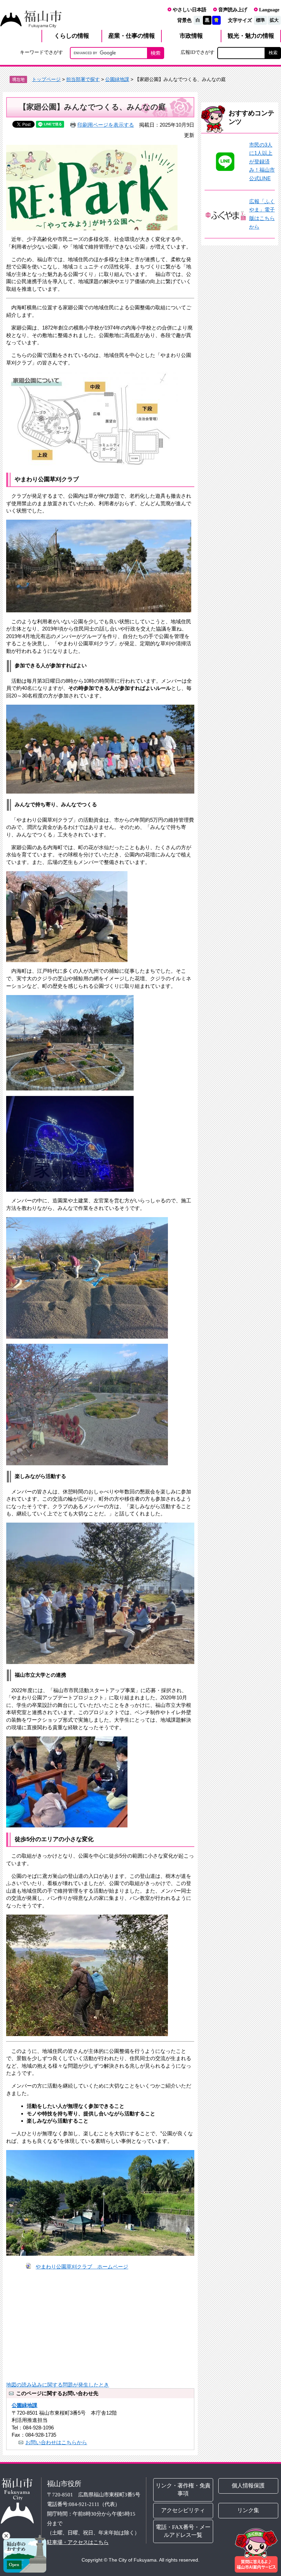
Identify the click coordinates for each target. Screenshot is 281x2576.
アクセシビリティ (183, 2510)
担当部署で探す (83, 79)
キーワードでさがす (41, 52)
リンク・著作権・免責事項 (183, 2490)
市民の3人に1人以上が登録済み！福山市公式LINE (262, 162)
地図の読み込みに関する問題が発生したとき (58, 2385)
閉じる (6, 2536)
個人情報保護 (248, 2486)
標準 (260, 20)
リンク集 (248, 2510)
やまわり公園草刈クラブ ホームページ (82, 2267)
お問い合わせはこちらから (56, 2442)
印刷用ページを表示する (106, 125)
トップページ (46, 79)
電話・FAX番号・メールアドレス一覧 (183, 2531)
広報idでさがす (198, 52)
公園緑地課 (117, 79)
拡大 (274, 20)
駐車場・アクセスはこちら (78, 2542)
